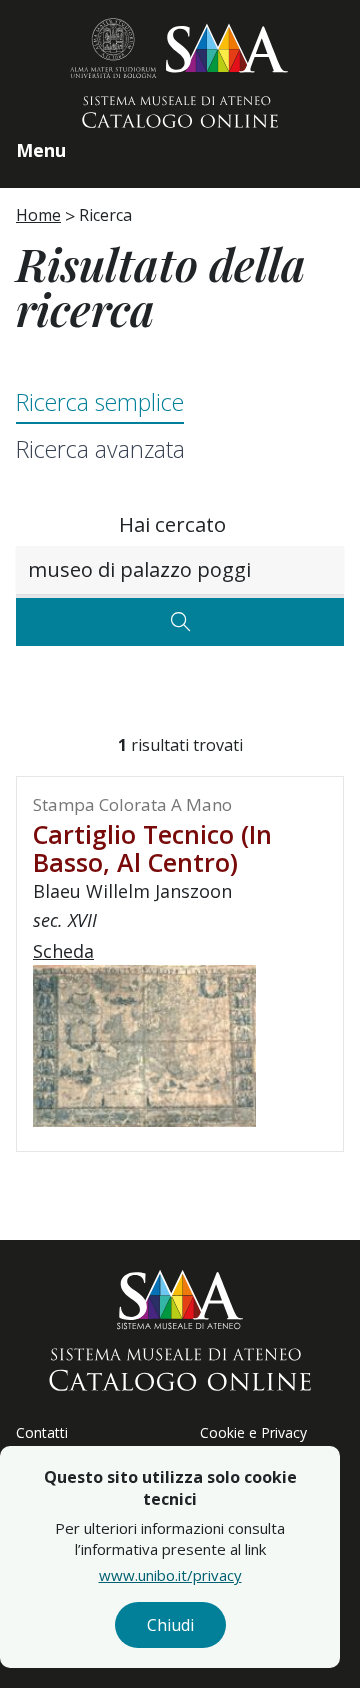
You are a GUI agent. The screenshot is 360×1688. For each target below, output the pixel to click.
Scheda (63, 951)
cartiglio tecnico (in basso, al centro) (152, 848)
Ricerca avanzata (100, 449)
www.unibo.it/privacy (170, 1575)
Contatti (42, 1432)
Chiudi (170, 1625)
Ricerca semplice (100, 402)
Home (38, 215)
